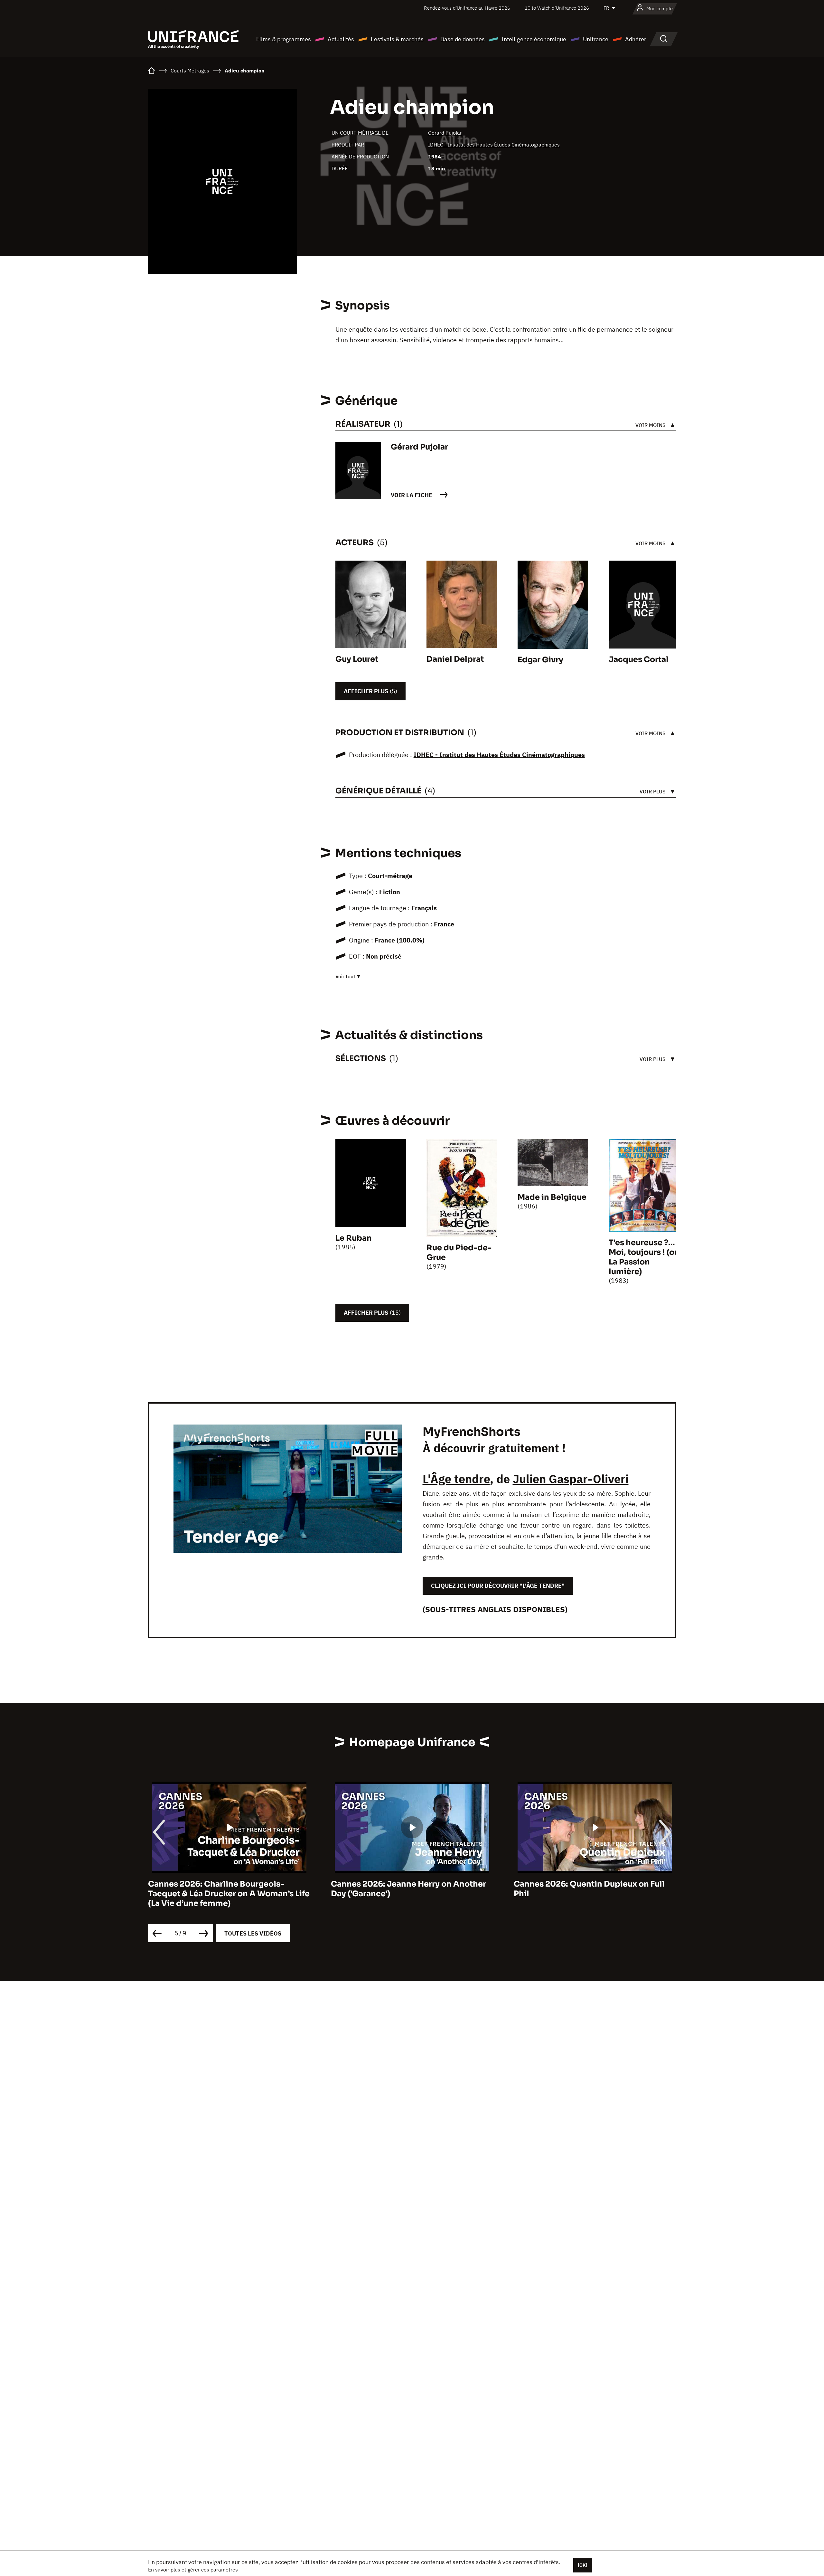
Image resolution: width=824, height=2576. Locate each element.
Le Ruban (354, 1238)
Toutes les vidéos (253, 1933)
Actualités (341, 39)
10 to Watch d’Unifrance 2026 (557, 8)
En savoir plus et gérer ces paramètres (193, 2570)
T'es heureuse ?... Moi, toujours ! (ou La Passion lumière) (644, 1257)
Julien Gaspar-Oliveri (571, 1479)
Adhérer (636, 39)
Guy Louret (357, 659)
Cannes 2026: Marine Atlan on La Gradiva (595, 1884)
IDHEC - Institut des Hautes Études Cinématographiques (494, 145)
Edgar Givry (540, 660)
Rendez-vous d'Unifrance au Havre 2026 (467, 8)
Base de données (463, 39)
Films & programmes (284, 39)
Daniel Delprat (455, 659)
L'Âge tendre (456, 1479)
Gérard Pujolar (445, 133)
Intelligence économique (534, 39)
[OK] (583, 2565)
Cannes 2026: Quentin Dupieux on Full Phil (406, 1889)
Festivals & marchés (397, 39)
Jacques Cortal (639, 659)
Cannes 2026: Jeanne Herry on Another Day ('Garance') (226, 1889)
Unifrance (596, 39)
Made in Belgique (552, 1197)
